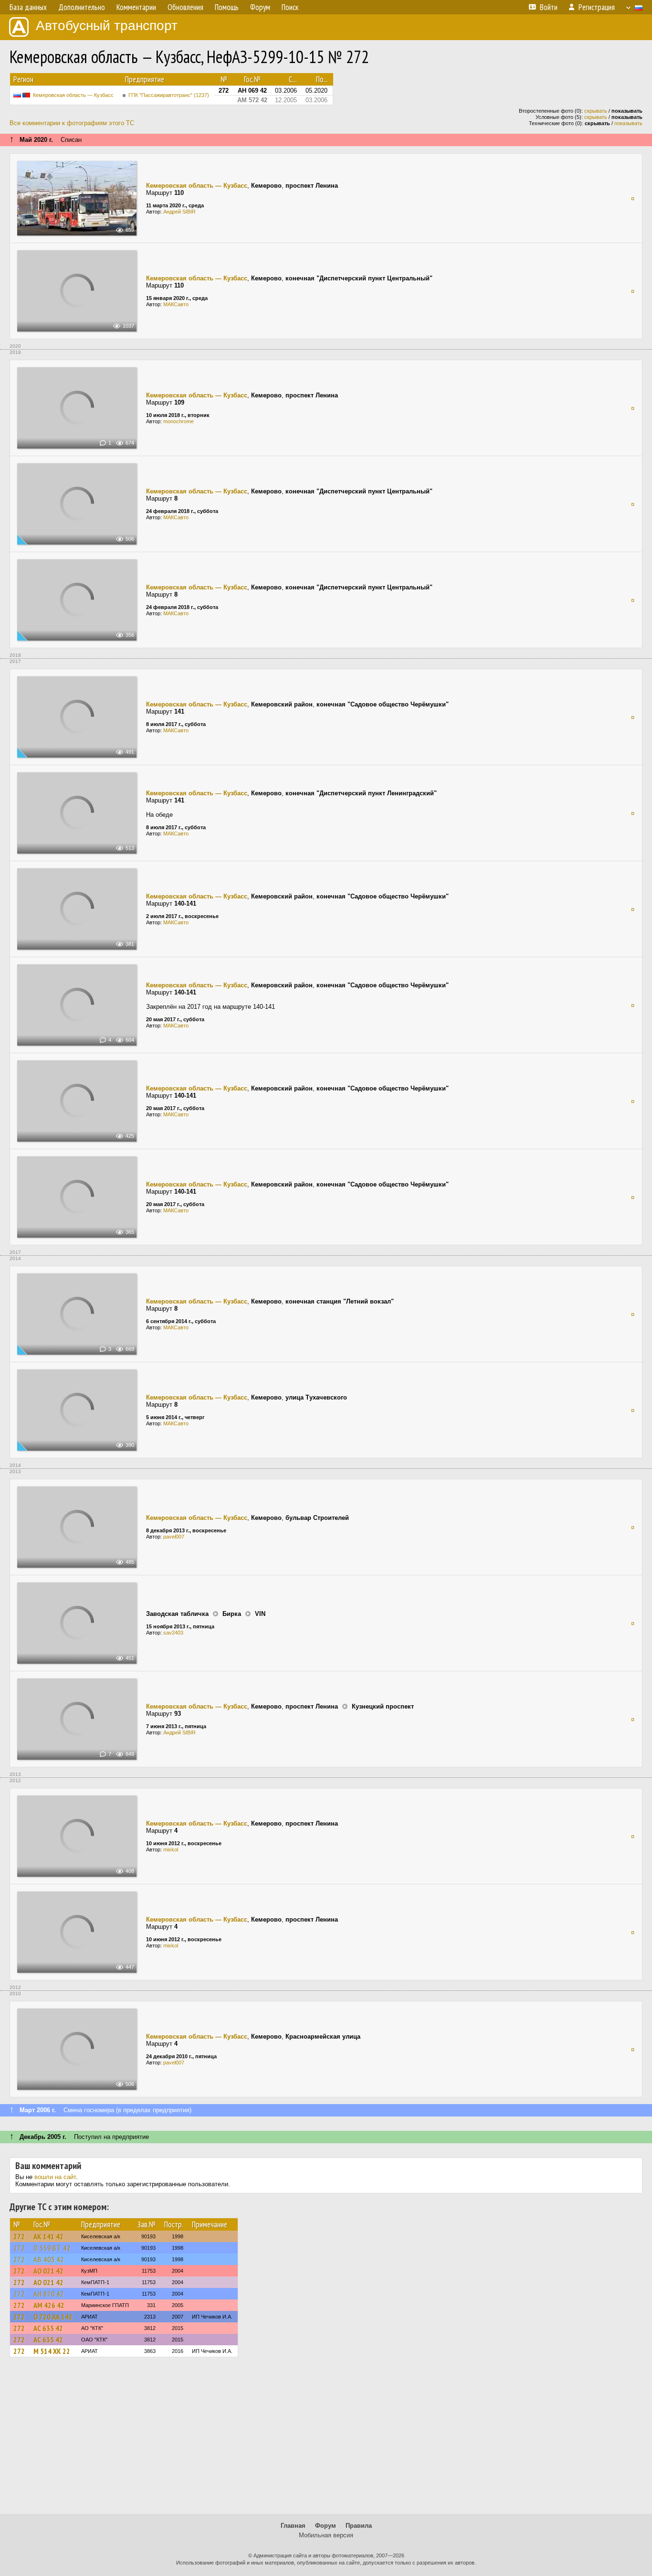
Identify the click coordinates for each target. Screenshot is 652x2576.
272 (19, 2236)
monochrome (179, 421)
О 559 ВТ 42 (52, 2248)
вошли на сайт (55, 2177)
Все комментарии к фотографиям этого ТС (72, 123)
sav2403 (173, 1633)
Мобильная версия (326, 2535)
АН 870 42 (49, 2294)
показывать (628, 123)
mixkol (171, 1849)
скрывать (596, 111)
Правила (359, 2526)
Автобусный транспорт (107, 26)
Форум (326, 2526)
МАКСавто (176, 304)
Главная (293, 2526)
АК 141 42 (48, 2236)
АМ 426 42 (49, 2305)
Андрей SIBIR (179, 212)
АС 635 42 (48, 2328)
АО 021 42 (48, 2271)
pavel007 (174, 1537)
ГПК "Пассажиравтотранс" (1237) (169, 95)
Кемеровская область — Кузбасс (73, 95)
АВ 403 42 (49, 2259)
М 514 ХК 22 (52, 2351)
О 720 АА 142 (53, 2317)
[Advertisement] (326, 2440)
